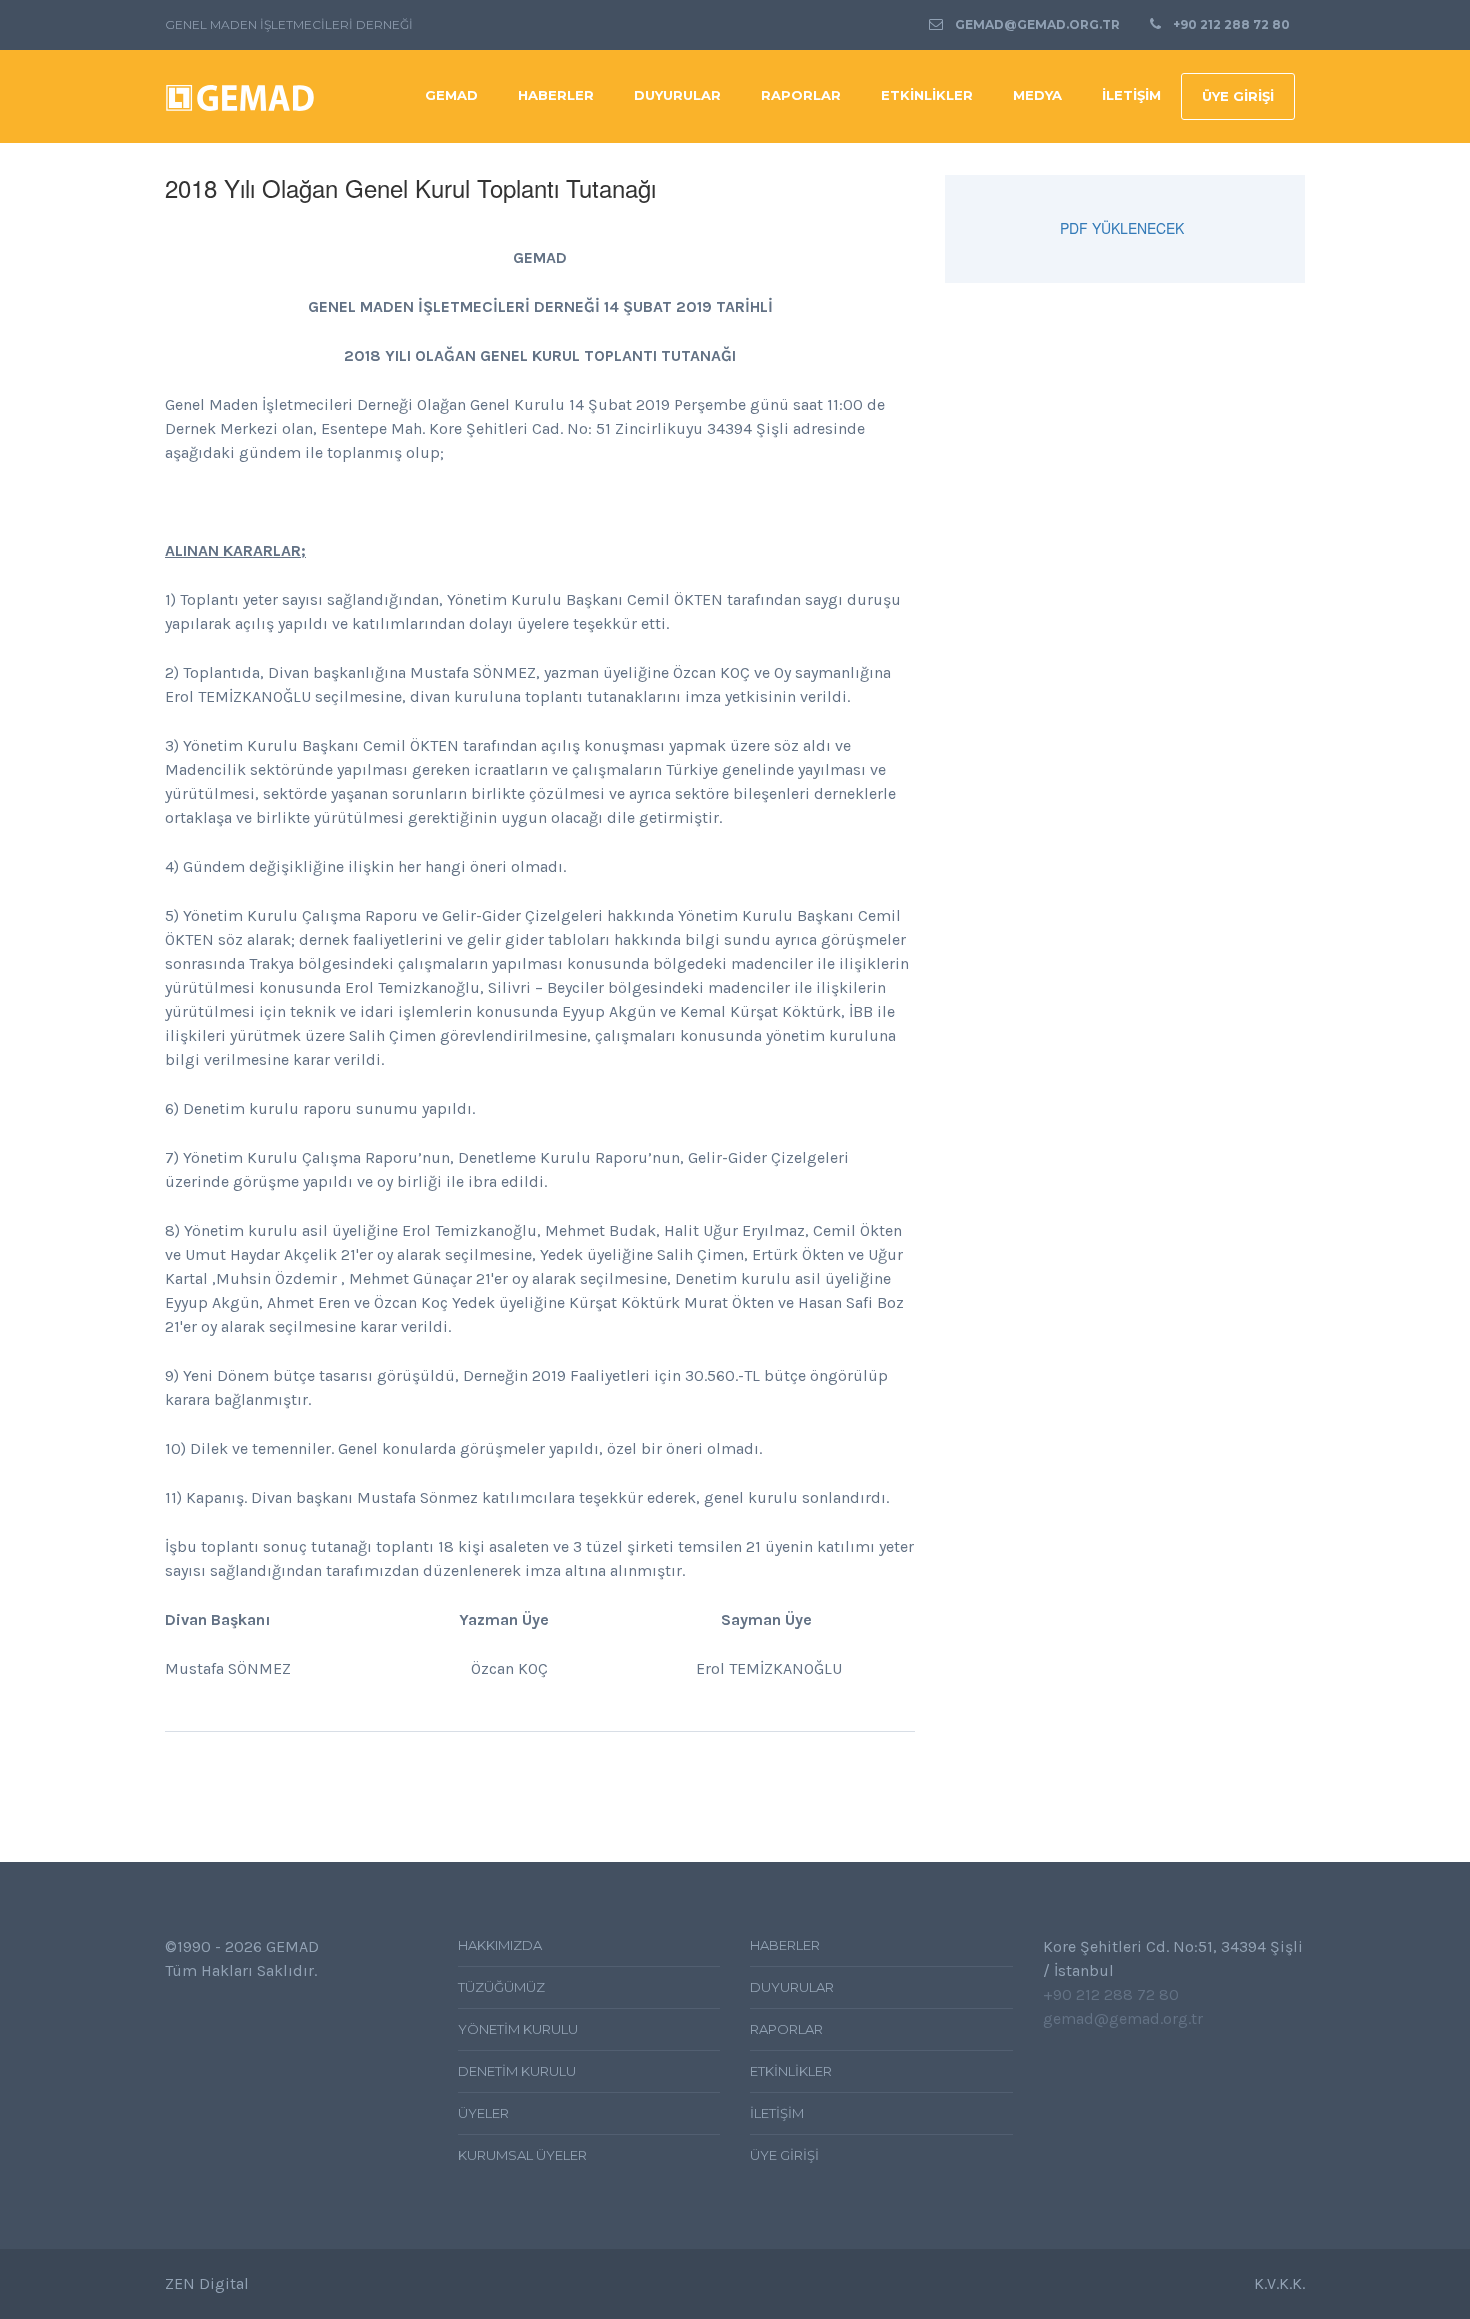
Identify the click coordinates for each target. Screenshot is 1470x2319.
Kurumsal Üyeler (522, 2155)
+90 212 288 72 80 (1231, 24)
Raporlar (801, 95)
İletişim (1131, 95)
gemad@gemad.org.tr (1037, 24)
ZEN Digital (207, 2283)
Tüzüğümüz (501, 1987)
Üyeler (483, 2113)
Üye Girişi (1238, 96)
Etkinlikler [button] (927, 95)
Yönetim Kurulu (518, 2029)
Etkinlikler (791, 2071)
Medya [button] (1037, 95)
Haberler (556, 95)
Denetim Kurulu (517, 2071)
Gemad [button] (451, 95)
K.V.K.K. (1279, 2283)
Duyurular (677, 95)
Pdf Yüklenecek (1122, 228)
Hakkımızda (500, 1945)
